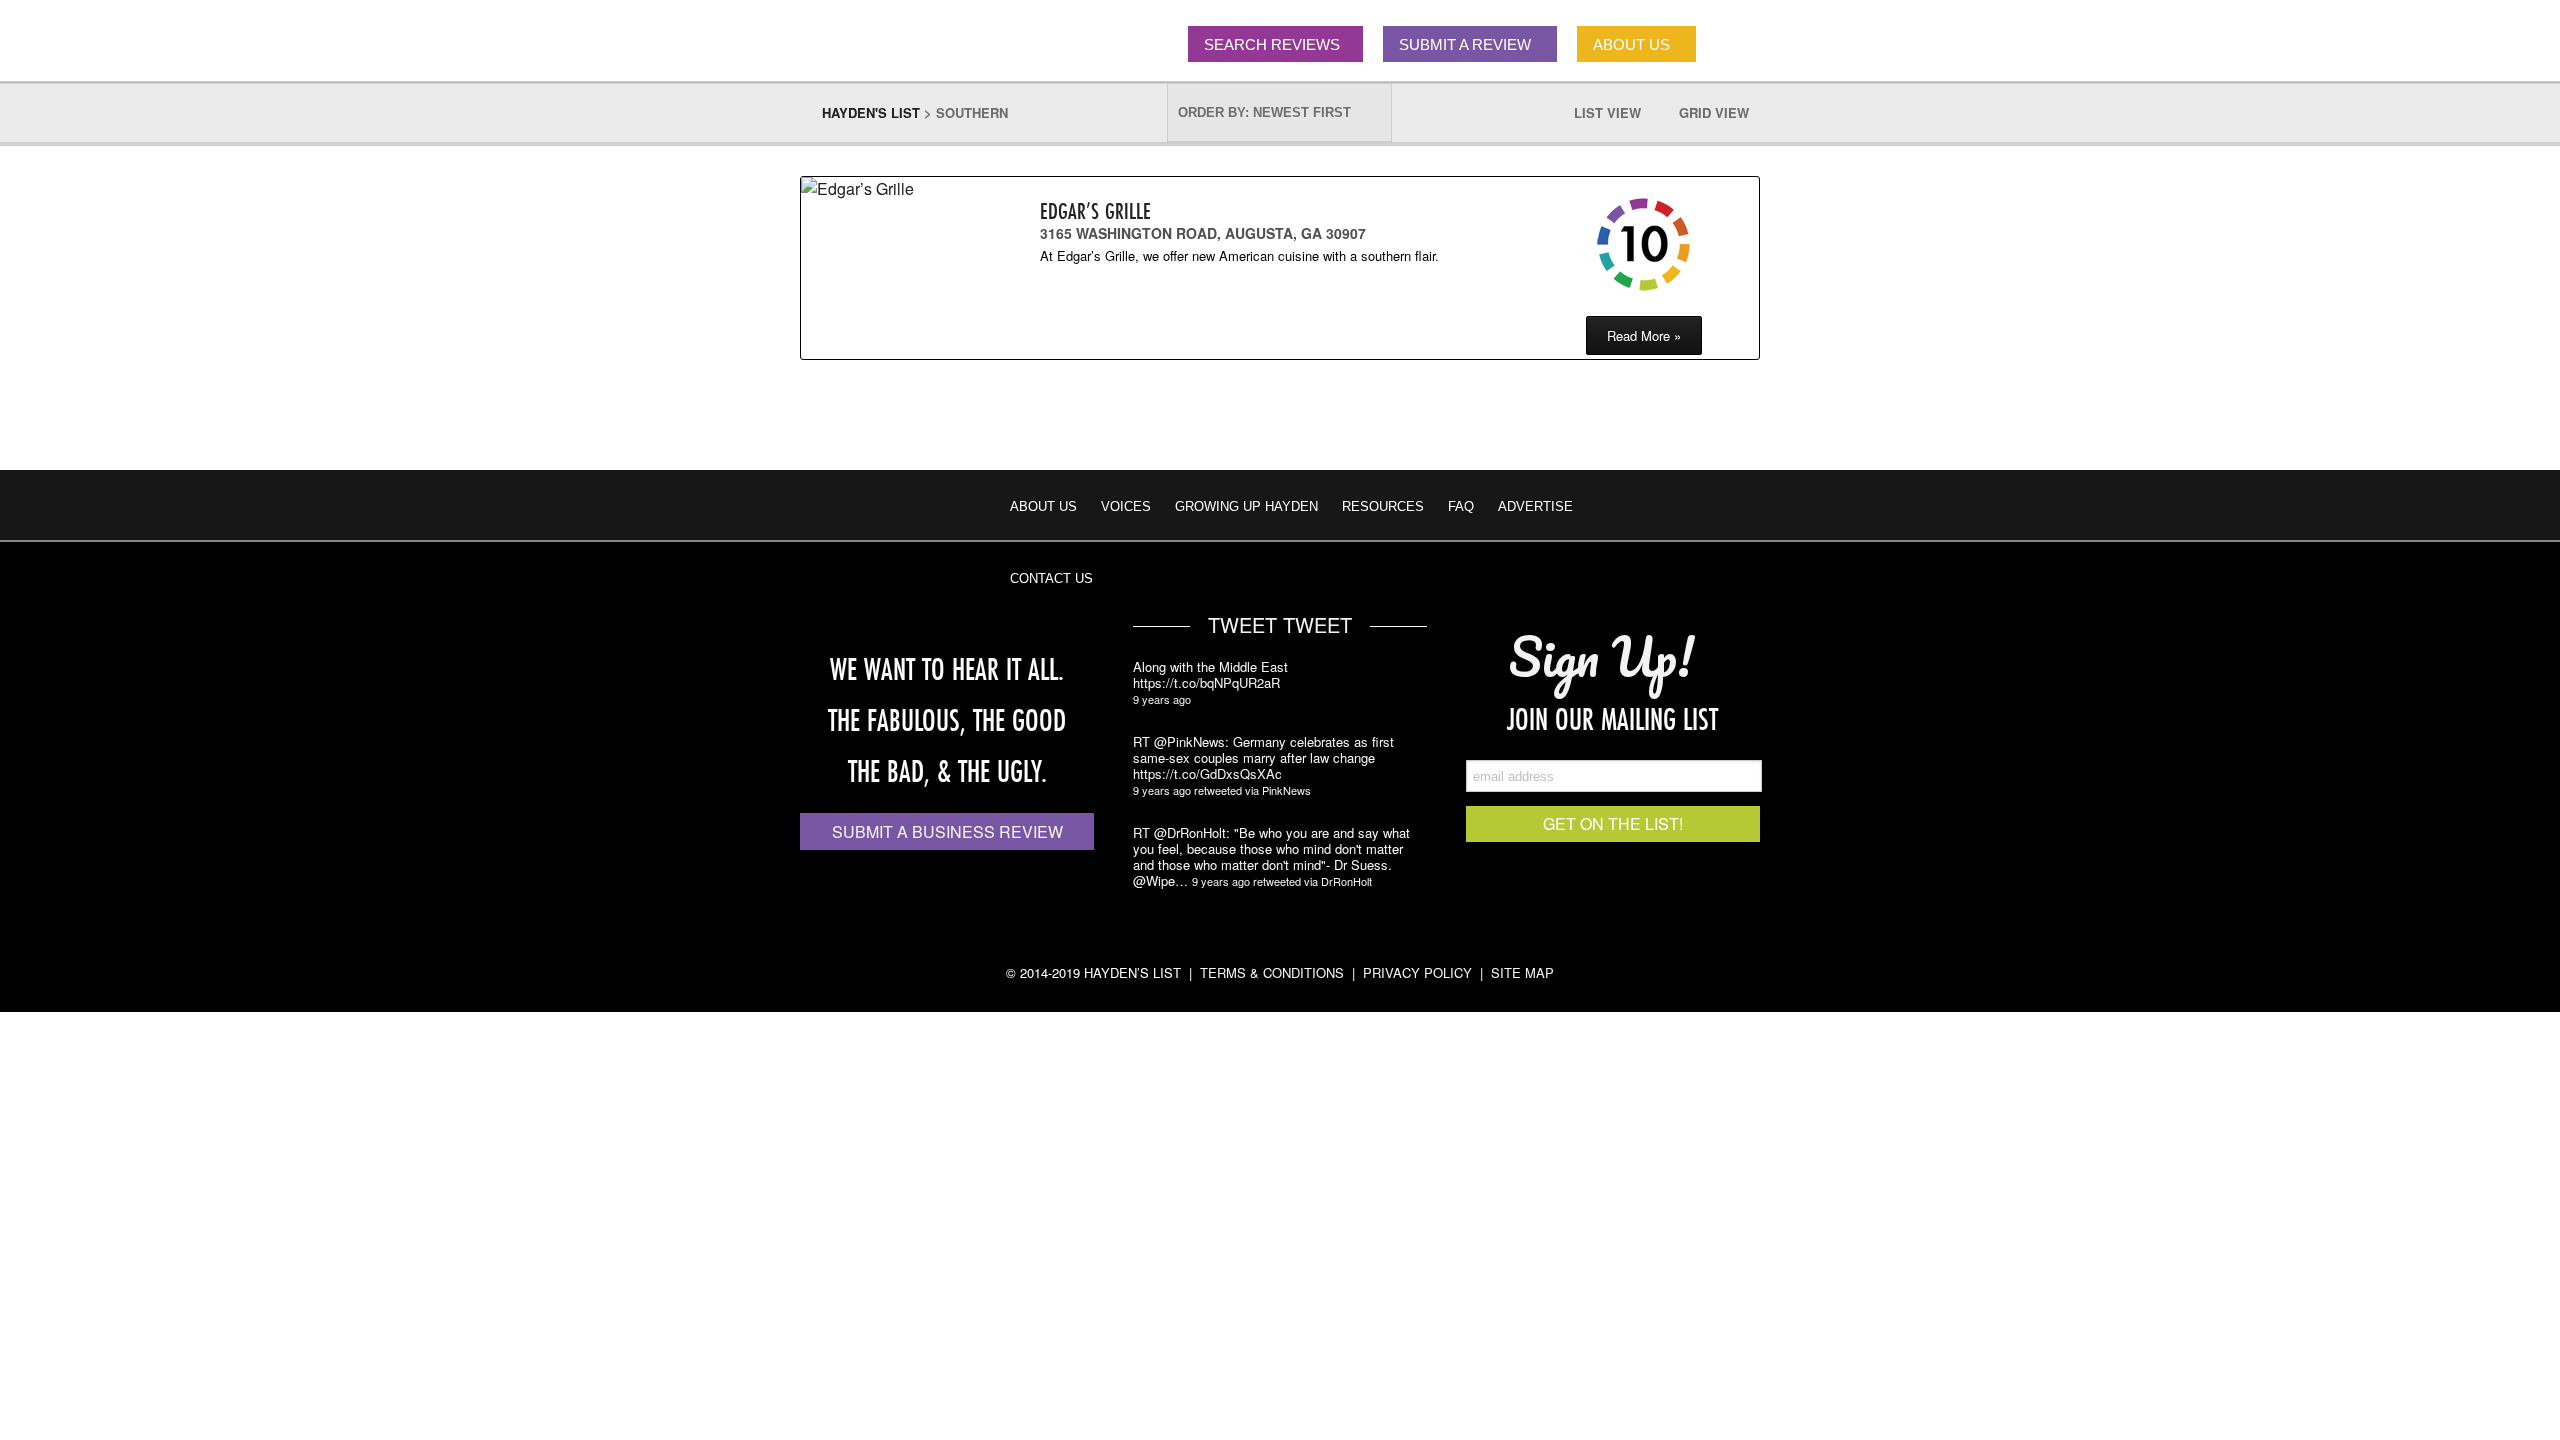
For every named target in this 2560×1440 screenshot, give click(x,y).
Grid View (1724, 112)
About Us (1043, 506)
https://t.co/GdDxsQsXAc (1207, 774)
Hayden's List (871, 112)
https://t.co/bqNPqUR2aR (1206, 683)
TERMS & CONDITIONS (1272, 972)
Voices (1126, 506)
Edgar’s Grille (1095, 210)
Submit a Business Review (947, 831)
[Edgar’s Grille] (886, 188)
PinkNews (1286, 790)
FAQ (1461, 506)
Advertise (1535, 506)
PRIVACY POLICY (1417, 972)
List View (1617, 112)
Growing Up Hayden (1246, 506)
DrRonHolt (1346, 881)
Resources (1383, 506)
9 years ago (1162, 699)
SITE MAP (1522, 972)
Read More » (1644, 335)
